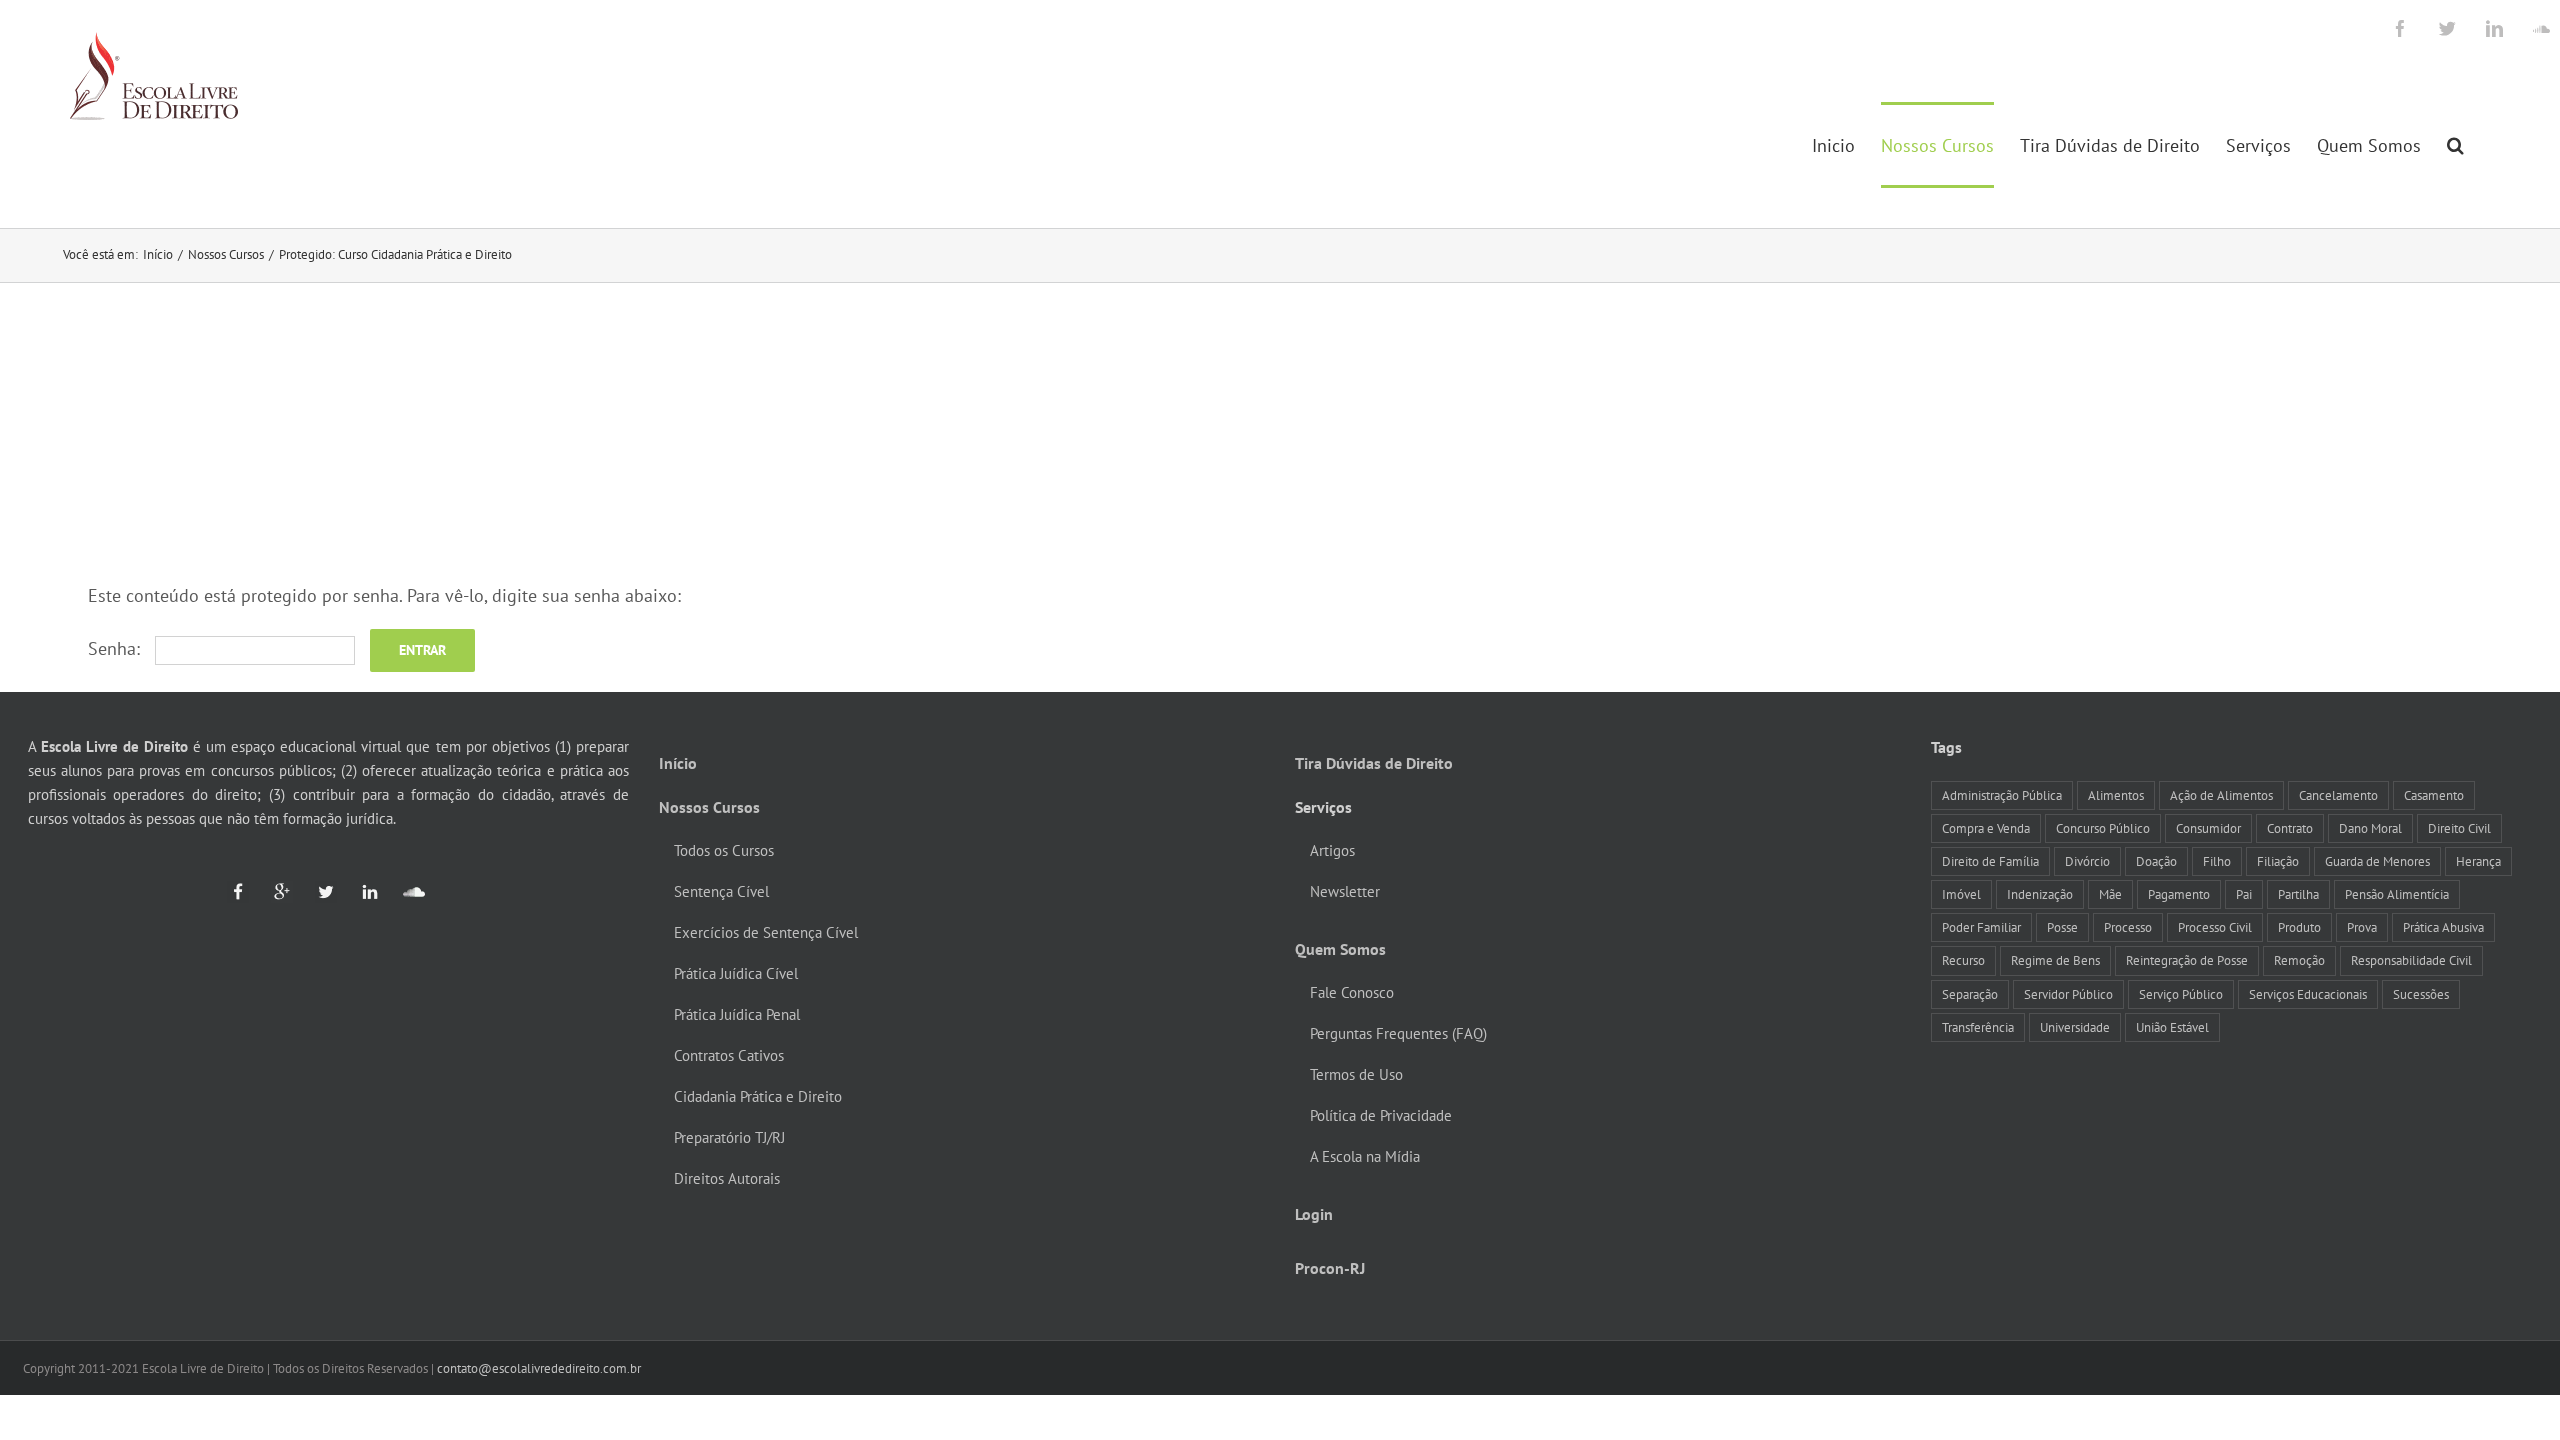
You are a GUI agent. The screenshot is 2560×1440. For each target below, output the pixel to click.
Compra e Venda (1986, 828)
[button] (2455, 145)
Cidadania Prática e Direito (758, 1096)
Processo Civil (2215, 927)
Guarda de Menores (2377, 861)
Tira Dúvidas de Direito (1374, 763)
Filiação (2278, 861)
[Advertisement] (1280, 433)
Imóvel (1961, 894)
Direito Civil (2459, 828)
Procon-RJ (1330, 1268)
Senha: (116, 648)
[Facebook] (238, 891)
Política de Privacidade (1381, 1115)
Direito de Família (1990, 861)
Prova (2362, 927)
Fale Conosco (1352, 992)
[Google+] (273, 891)
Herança (2478, 861)
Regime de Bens (2055, 960)
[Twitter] (317, 891)
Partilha (2298, 894)
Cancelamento (2338, 795)
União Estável (2172, 1027)
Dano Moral (2370, 828)
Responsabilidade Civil (2411, 960)
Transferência (1978, 1027)
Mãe (2110, 894)
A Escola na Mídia (1365, 1156)
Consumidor (2208, 828)
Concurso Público (2103, 828)
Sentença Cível (721, 891)
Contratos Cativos (729, 1055)
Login (1314, 1214)
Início (678, 763)
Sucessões (2421, 994)
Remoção (2299, 960)
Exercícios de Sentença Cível (766, 932)
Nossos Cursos (709, 807)
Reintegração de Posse (2187, 960)
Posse (2062, 927)
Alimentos (2116, 795)
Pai (2244, 894)
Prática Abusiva (2443, 927)
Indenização (2040, 894)
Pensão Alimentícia (2397, 894)
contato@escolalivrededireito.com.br (539, 1368)
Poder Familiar (1981, 927)
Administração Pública (2002, 795)
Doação (2156, 861)
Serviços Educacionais (2308, 994)
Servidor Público (2068, 994)
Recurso (1963, 960)
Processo (2128, 927)
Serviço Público (2181, 994)
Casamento (2434, 795)
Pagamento (2179, 894)
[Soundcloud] (405, 891)
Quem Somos (1340, 949)
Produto (2299, 927)
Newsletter (1345, 891)
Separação (1970, 994)
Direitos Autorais (727, 1178)
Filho (2217, 861)
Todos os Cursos (724, 850)
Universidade (2075, 1027)
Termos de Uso (1356, 1074)
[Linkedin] (361, 891)
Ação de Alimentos (2221, 795)
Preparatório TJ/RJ (729, 1137)
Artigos (1332, 850)
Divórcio (2087, 861)
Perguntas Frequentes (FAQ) (1398, 1033)
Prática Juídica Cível (736, 973)
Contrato (2290, 828)
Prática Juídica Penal (737, 1014)
